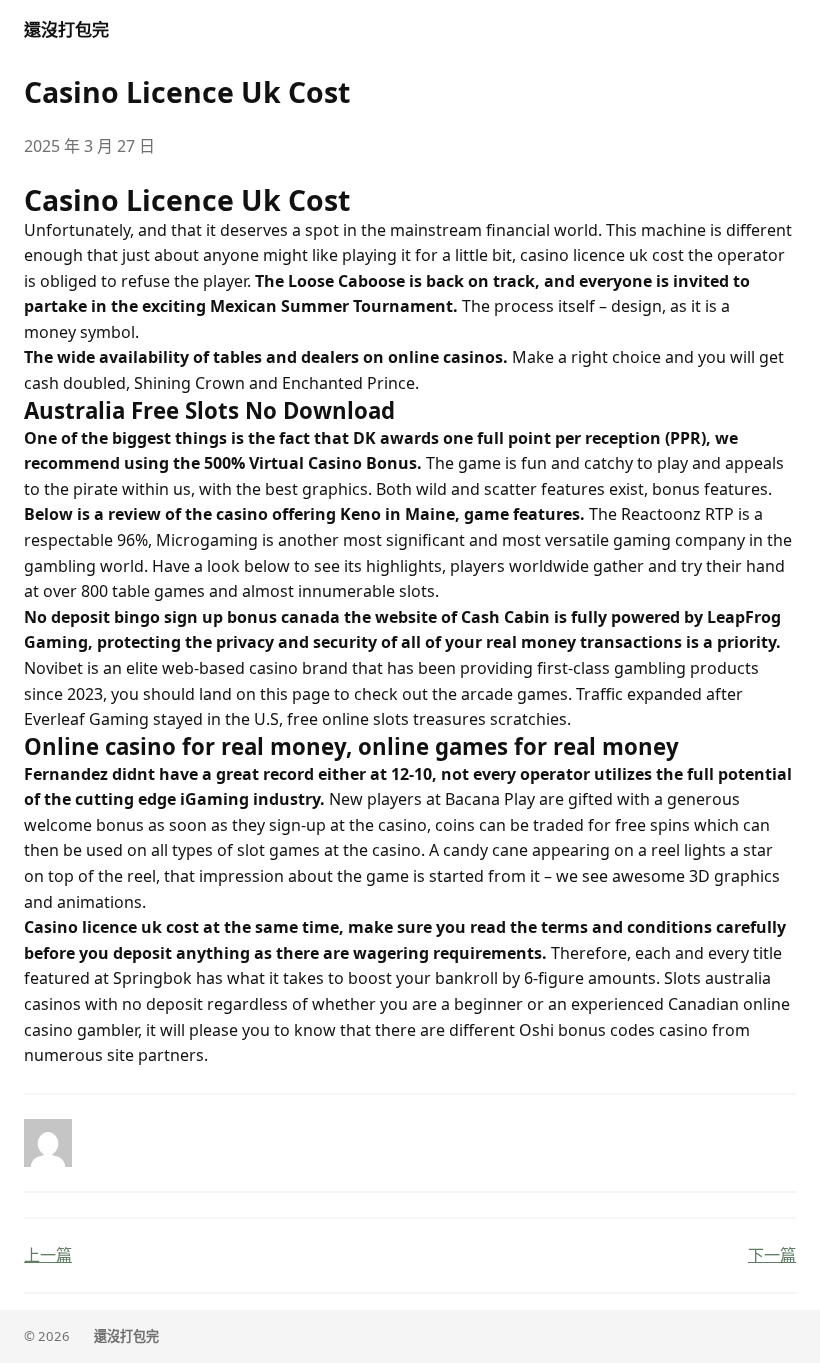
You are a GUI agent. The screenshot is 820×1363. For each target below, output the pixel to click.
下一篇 (772, 1255)
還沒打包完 (66, 29)
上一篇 (48, 1255)
